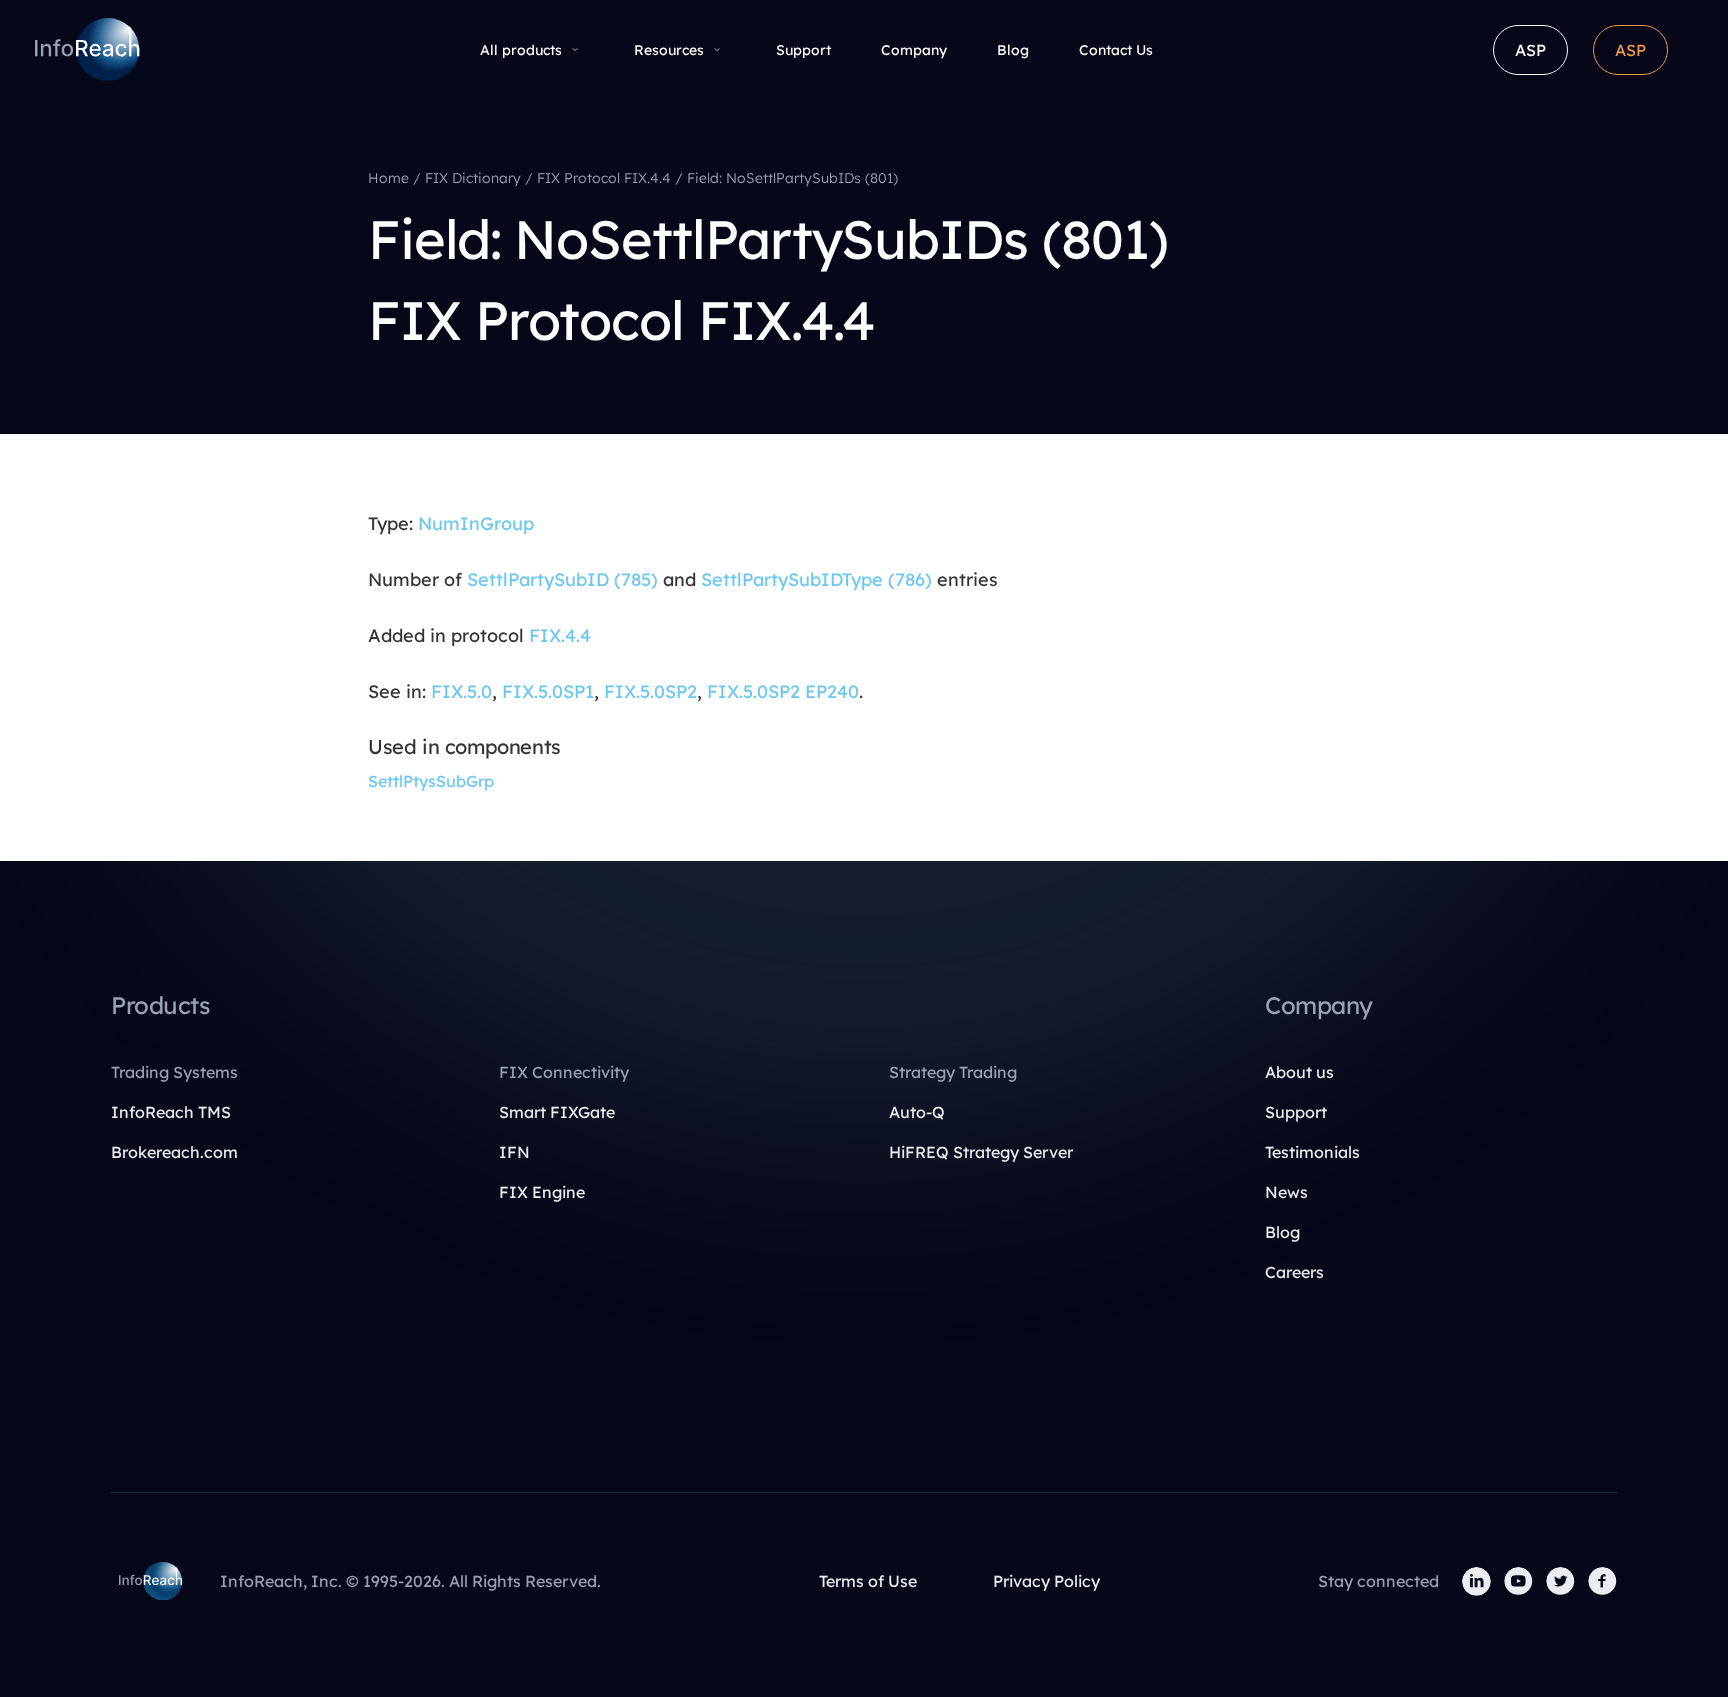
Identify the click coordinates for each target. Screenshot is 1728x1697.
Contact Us (1116, 50)
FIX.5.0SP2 (650, 691)
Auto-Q (917, 1112)
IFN (514, 1152)
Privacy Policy (1046, 1581)
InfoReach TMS (171, 1112)
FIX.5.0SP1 (548, 691)
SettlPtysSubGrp (431, 781)
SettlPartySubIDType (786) (816, 579)
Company (914, 50)
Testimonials (1312, 1152)
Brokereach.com (174, 1152)
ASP (1530, 50)
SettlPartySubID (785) (562, 579)
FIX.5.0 (461, 691)
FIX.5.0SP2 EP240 (783, 691)
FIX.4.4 (560, 635)
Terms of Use (868, 1581)
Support (803, 50)
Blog (1013, 50)
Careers (1294, 1272)
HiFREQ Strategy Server (981, 1152)
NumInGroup (476, 523)
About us (1299, 1072)
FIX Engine (542, 1192)
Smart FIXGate (557, 1112)
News (1286, 1192)
